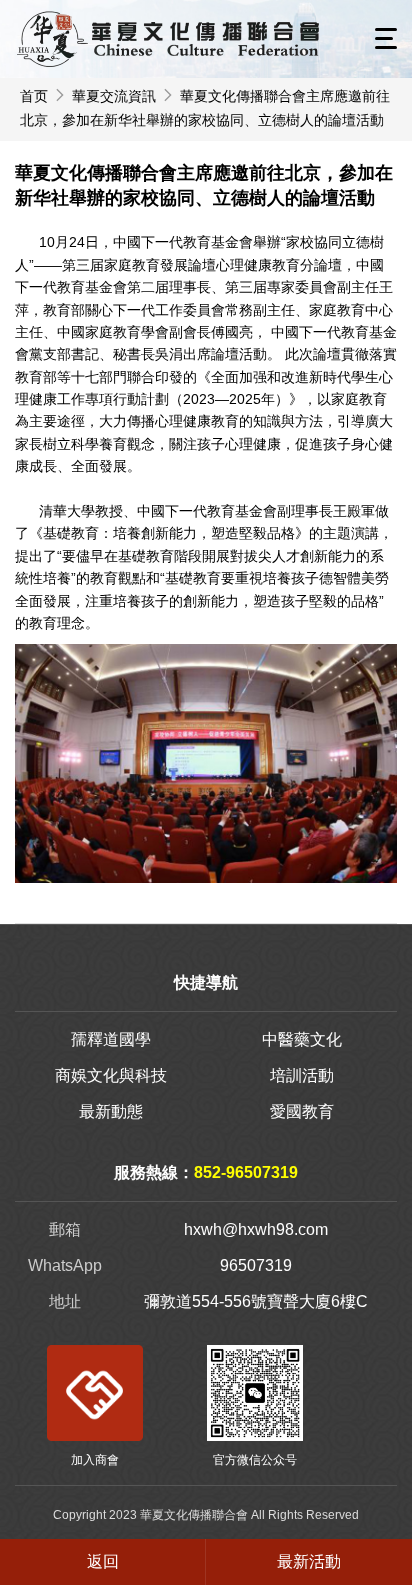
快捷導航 (206, 982)
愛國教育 (302, 1111)
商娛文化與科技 (111, 1075)
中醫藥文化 (302, 1039)
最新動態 (111, 1111)
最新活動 (309, 1561)
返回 (103, 1561)
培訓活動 (302, 1075)
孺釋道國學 (111, 1039)
